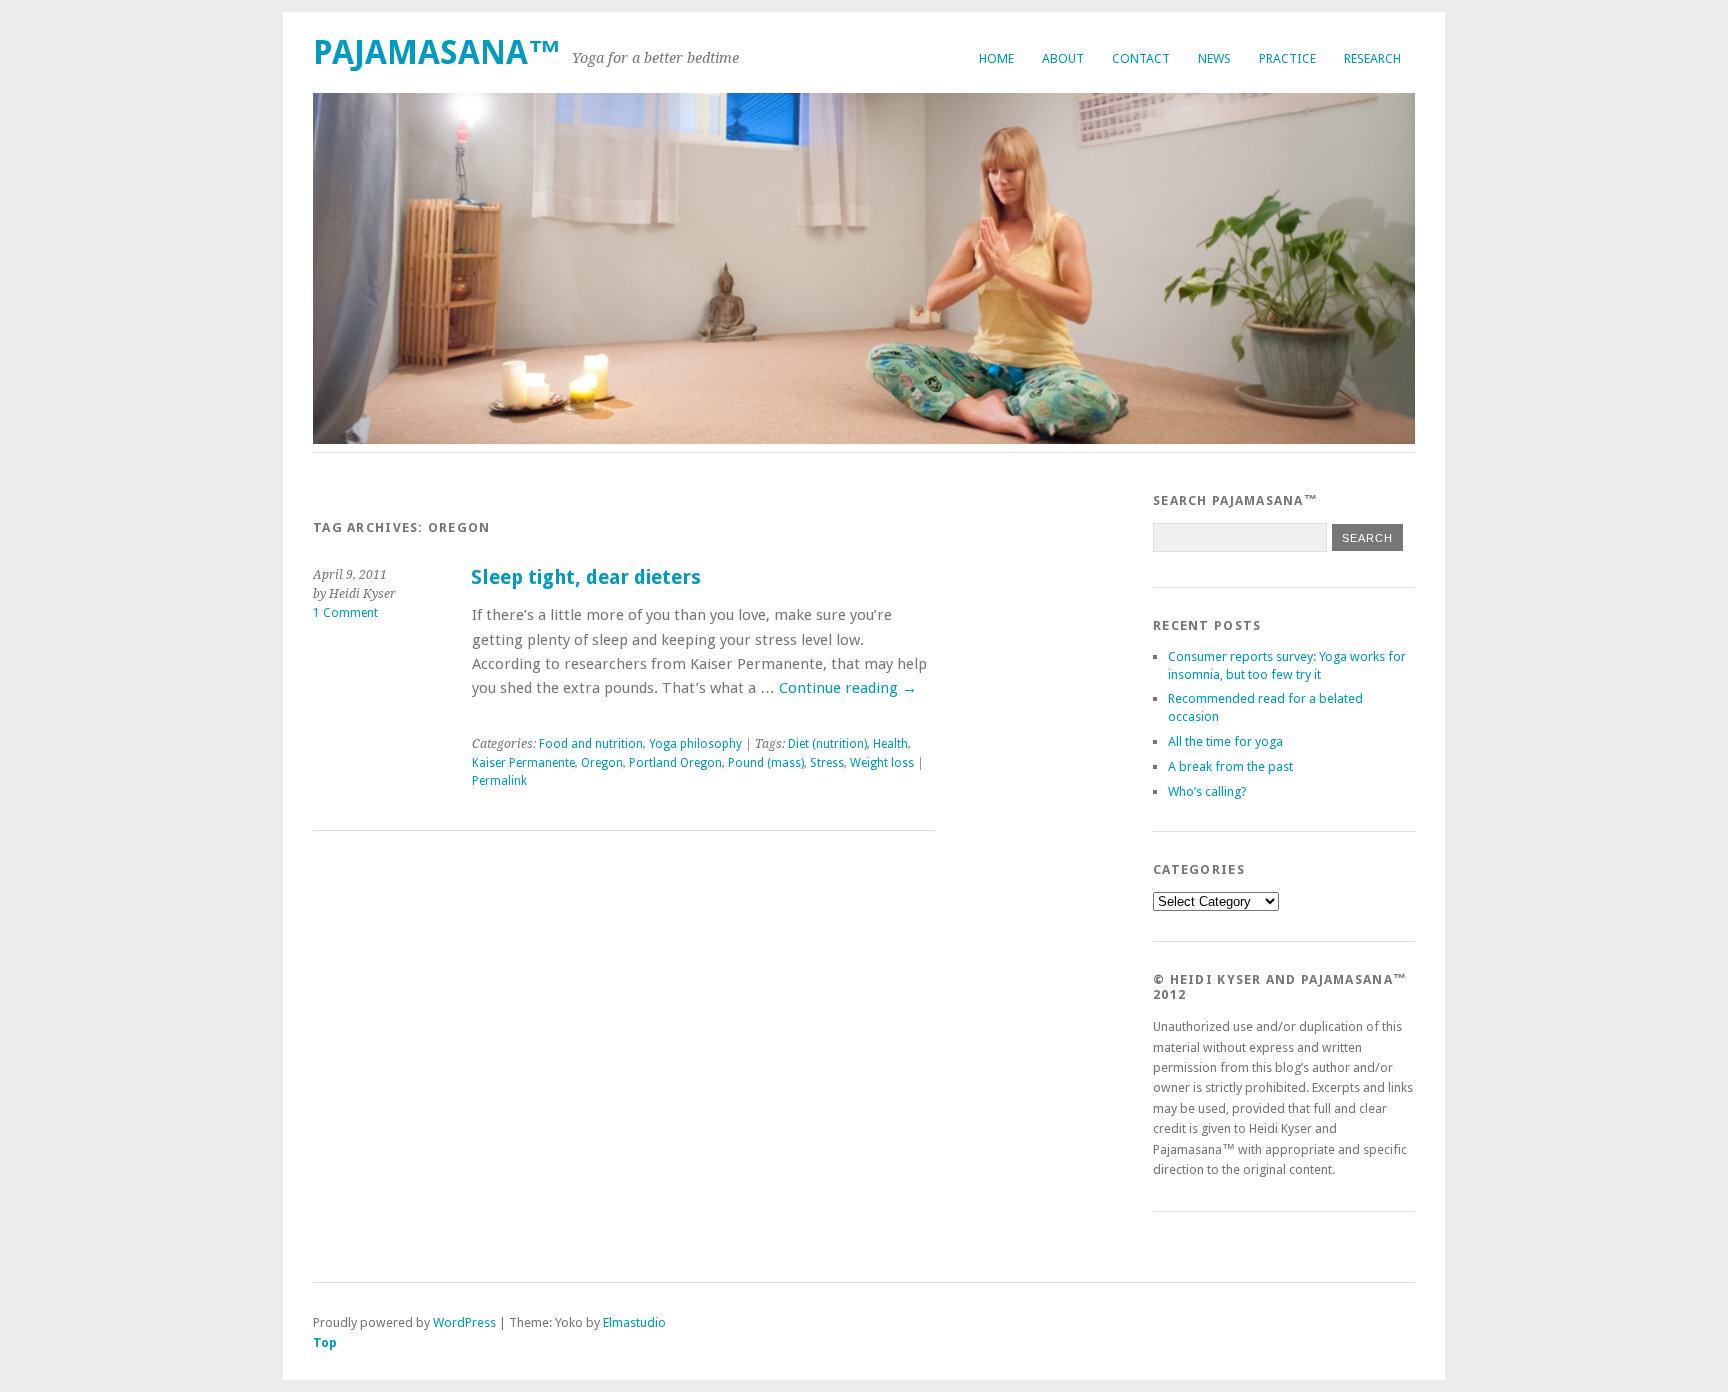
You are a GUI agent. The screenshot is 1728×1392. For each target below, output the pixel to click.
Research (1372, 58)
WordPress (464, 1322)
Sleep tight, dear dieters (586, 577)
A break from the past (1230, 766)
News (1214, 58)
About (1063, 58)
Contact (1141, 58)
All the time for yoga (1225, 741)
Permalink (499, 781)
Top (325, 1342)
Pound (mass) (766, 763)
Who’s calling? (1207, 791)
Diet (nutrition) (827, 744)
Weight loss (882, 763)
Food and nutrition (591, 744)
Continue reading (848, 688)
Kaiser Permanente (523, 763)
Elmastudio (634, 1322)
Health (890, 744)
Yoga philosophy (695, 744)
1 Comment (345, 613)
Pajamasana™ (437, 52)
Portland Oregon (675, 763)
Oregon (602, 763)
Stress (827, 763)
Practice (1287, 58)
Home (996, 58)
